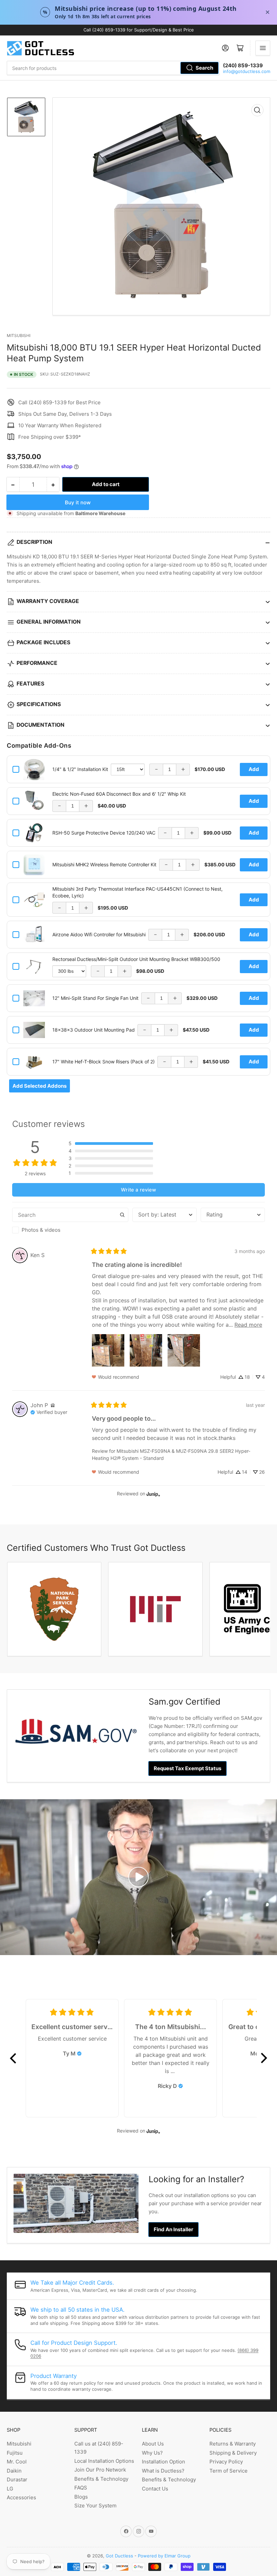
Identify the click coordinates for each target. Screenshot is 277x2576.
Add (254, 769)
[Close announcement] (268, 12)
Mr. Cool (17, 2462)
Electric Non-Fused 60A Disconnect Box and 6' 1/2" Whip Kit (119, 794)
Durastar (17, 2479)
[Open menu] (263, 48)
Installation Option (163, 2462)
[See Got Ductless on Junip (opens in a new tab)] (153, 1494)
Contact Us (155, 2489)
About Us (153, 2444)
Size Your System (95, 2506)
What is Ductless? (163, 2471)
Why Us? (152, 2453)
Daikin (14, 2471)
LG (10, 2489)
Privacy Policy (226, 2462)
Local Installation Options (104, 2461)
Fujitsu (15, 2453)
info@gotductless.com (247, 71)
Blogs (81, 2497)
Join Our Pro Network (100, 2470)
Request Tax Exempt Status (187, 1768)
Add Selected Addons (40, 1086)
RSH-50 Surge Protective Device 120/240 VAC (104, 833)
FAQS (81, 2488)
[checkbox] (70, 1230)
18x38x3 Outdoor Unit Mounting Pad (94, 1030)
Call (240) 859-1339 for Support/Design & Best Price (139, 30)
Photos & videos (41, 1230)
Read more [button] (248, 1325)
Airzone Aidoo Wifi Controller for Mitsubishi (99, 934)
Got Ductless (119, 2556)
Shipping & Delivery (233, 2453)
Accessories (21, 2497)
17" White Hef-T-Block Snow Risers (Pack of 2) (104, 1062)
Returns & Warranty (233, 2444)
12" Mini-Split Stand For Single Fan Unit (95, 998)
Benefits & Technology (101, 2479)
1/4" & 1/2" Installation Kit (80, 769)
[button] (111, 1143)
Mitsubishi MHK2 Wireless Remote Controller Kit (104, 864)
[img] (53, 1405)
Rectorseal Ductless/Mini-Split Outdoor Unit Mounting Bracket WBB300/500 (136, 959)
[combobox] (113, 68)
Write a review (138, 1190)
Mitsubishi (19, 335)
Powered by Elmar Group (164, 2556)
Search (204, 68)
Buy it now (78, 502)
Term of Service (229, 2471)
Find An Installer (173, 2229)
